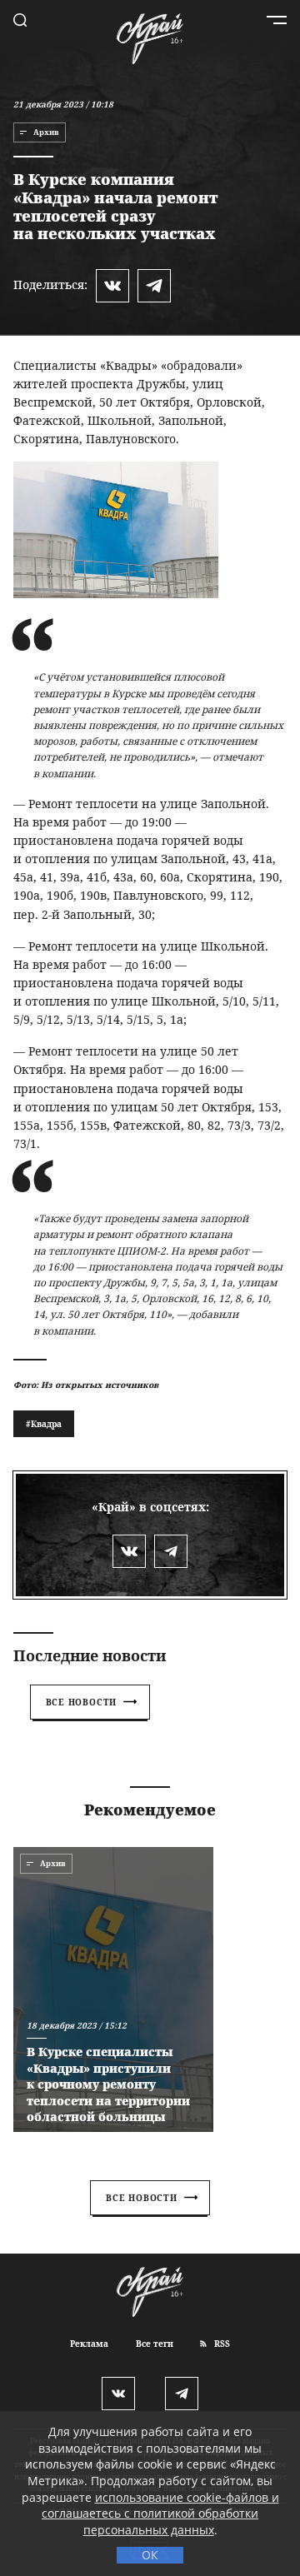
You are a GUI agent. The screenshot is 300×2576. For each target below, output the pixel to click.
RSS (221, 2344)
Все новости (82, 1702)
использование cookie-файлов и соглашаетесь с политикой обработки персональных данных (160, 2514)
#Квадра (44, 1424)
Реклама (89, 2344)
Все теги (155, 2344)
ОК (150, 2555)
